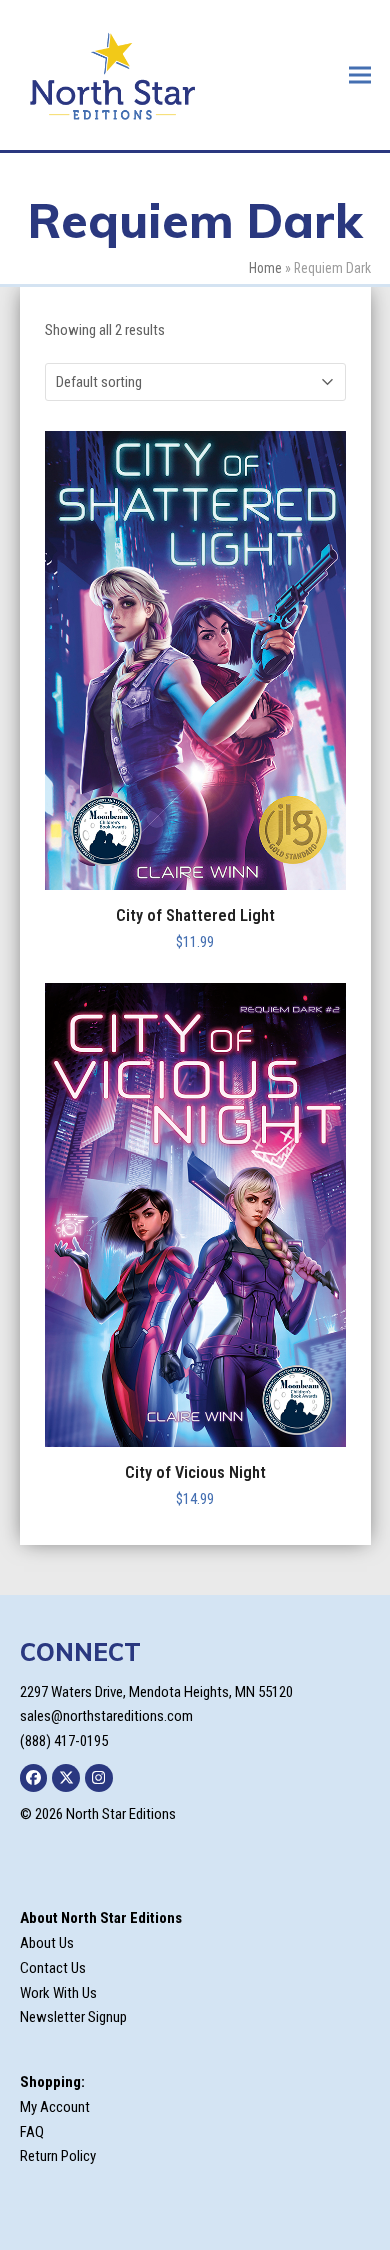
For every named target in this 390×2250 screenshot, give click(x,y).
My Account (55, 2107)
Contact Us (53, 1968)
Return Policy (58, 2156)
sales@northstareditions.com (106, 1716)
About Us (47, 1943)
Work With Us (58, 1993)
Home (265, 268)
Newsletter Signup (73, 2017)
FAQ (32, 2132)
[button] (360, 74)
